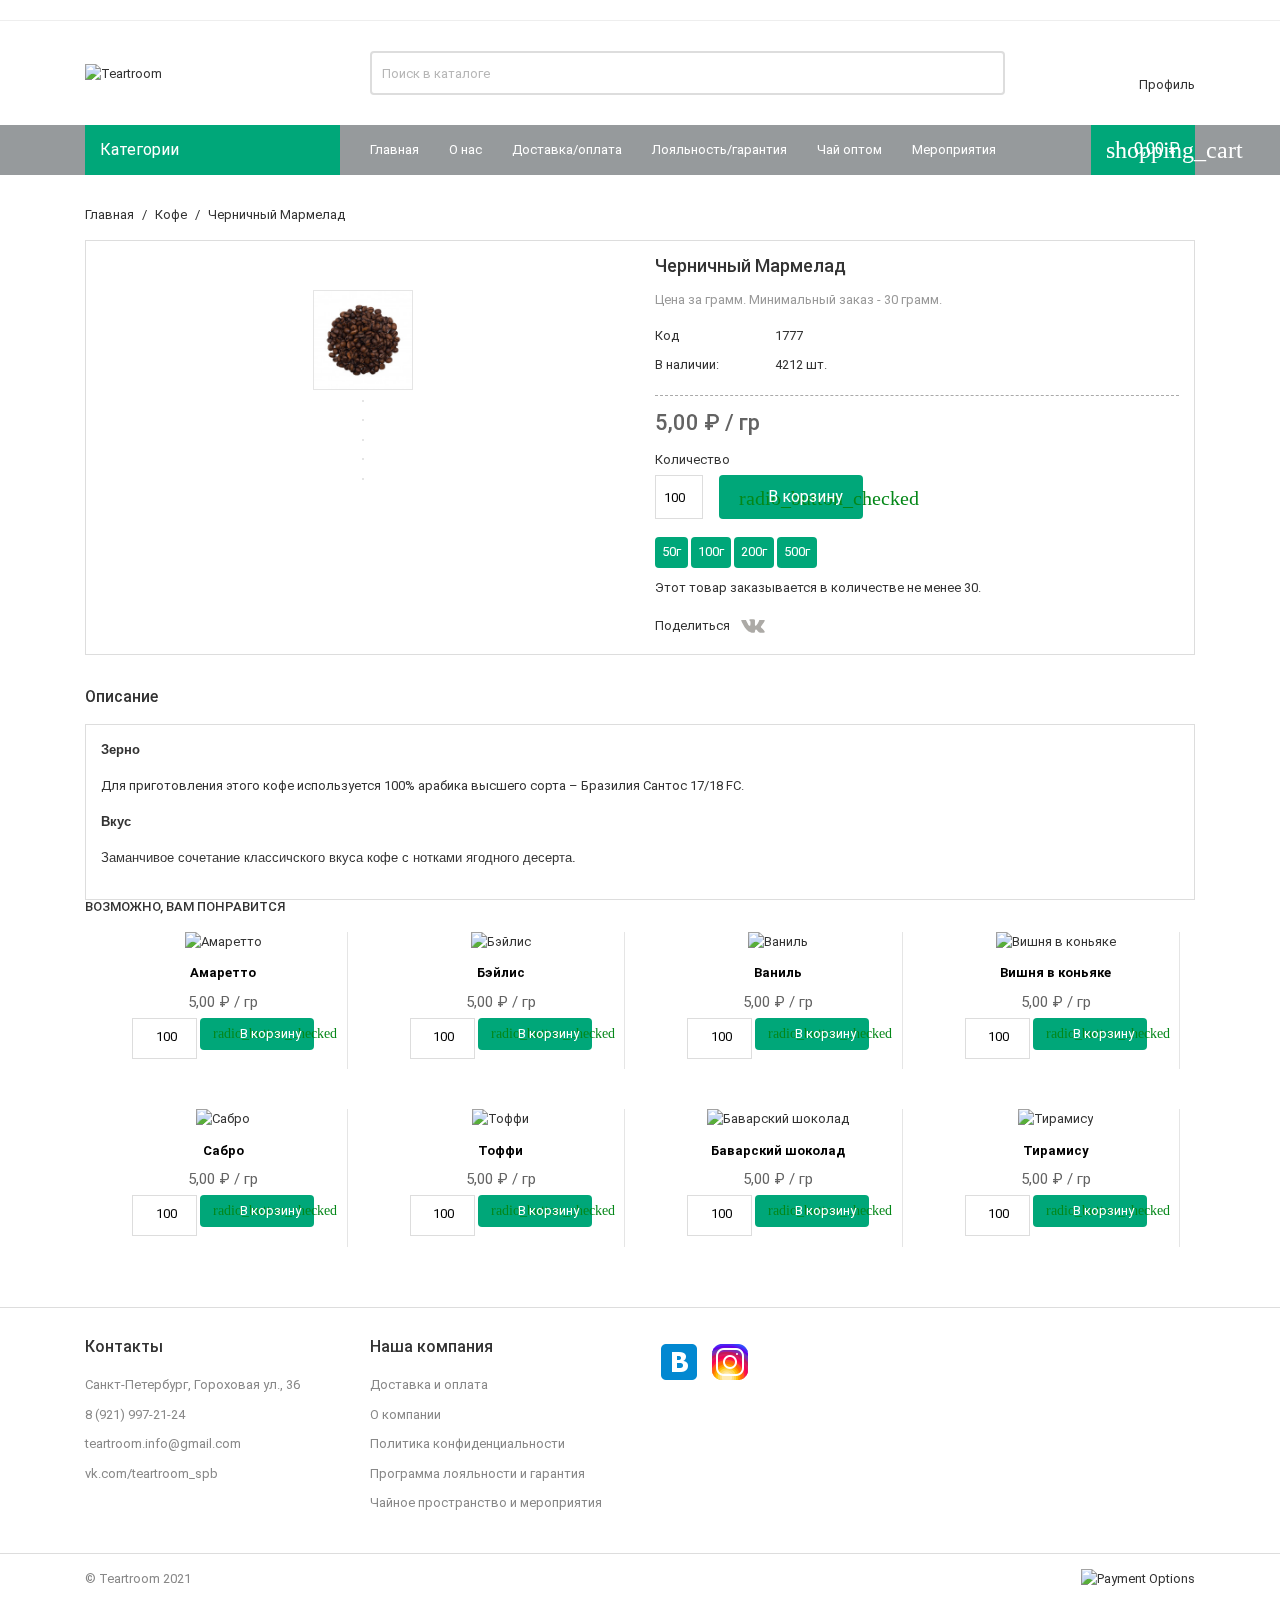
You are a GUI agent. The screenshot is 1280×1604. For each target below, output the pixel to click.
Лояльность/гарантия (719, 149)
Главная (394, 149)
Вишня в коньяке (1055, 972)
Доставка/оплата (567, 149)
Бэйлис (501, 972)
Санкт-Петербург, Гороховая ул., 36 (192, 1384)
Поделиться (789, 626)
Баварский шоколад (778, 1150)
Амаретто (223, 972)
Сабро (223, 1150)
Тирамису (1056, 1150)
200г (754, 551)
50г (671, 551)
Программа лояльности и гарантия (477, 1473)
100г (711, 551)
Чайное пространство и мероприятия (486, 1502)
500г (797, 551)
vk (753, 626)
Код (667, 335)
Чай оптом (849, 149)
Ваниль (778, 972)
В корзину (801, 498)
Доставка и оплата (429, 1384)
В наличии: (687, 364)
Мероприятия (954, 149)
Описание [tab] (121, 696)
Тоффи (500, 1150)
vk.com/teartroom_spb (151, 1473)
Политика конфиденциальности (467, 1443)
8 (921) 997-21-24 (135, 1414)
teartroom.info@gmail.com (163, 1443)
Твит (825, 626)
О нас (465, 149)
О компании (405, 1414)
